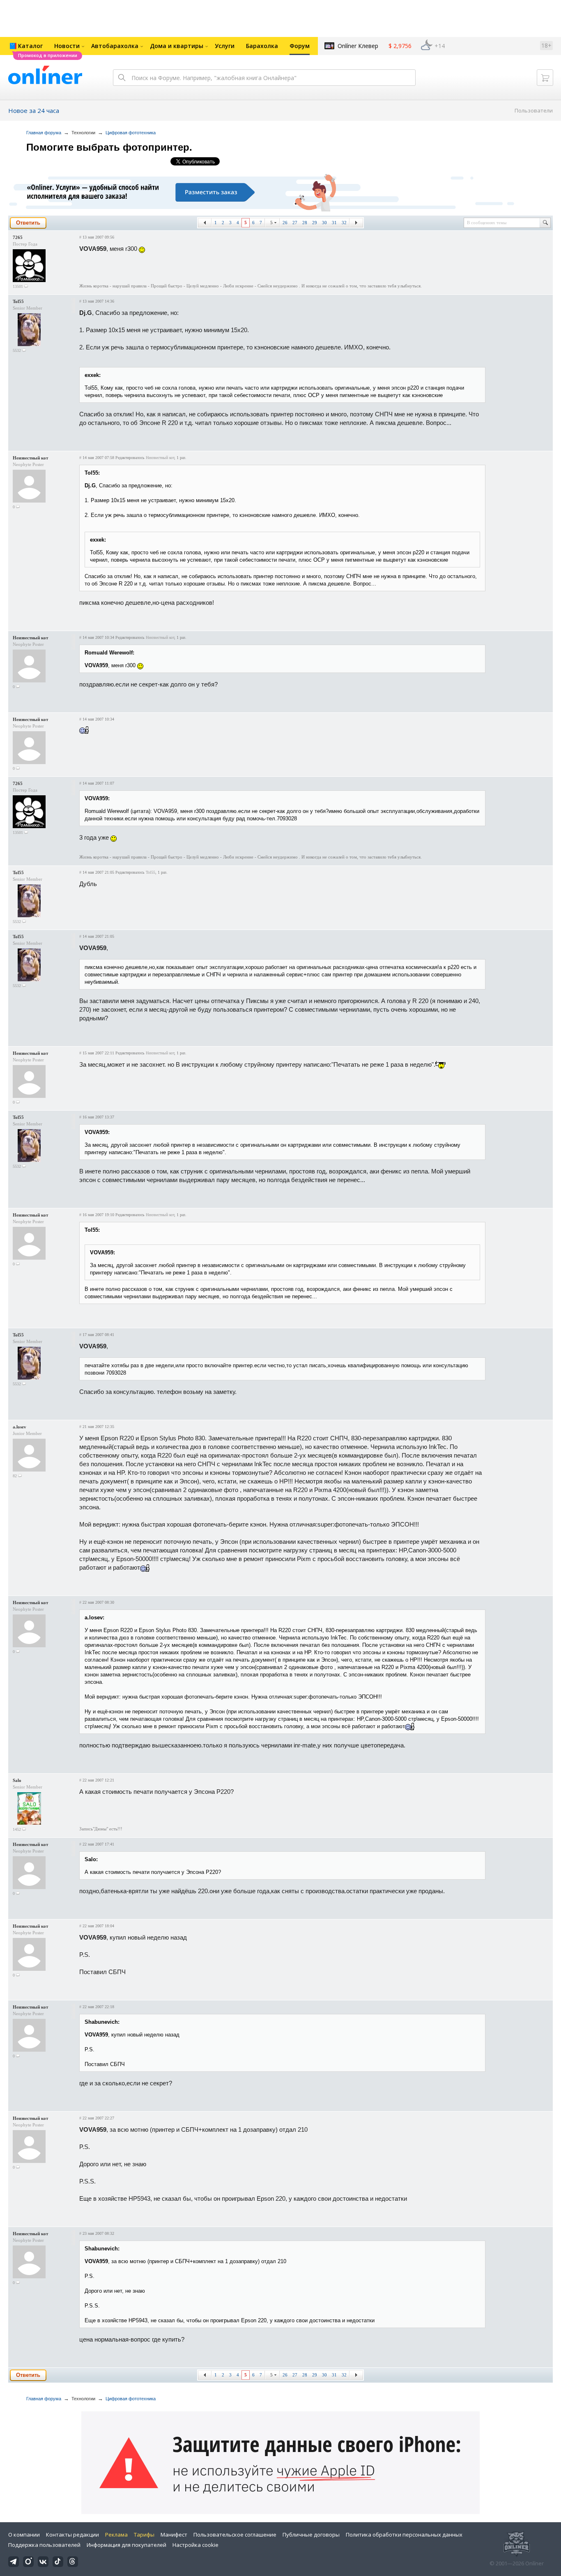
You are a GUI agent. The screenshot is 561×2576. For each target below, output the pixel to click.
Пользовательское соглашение (235, 2535)
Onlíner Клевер (358, 46)
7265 (18, 237)
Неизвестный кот (30, 458)
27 (295, 223)
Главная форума (44, 133)
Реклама (116, 2535)
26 (285, 223)
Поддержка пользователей (44, 2545)
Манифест (174, 2535)
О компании (24, 2535)
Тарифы (144, 2535)
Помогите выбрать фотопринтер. (109, 147)
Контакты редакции (72, 2535)
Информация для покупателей (126, 2545)
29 (315, 223)
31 (334, 223)
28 (305, 223)
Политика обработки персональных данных (404, 2535)
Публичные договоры (311, 2535)
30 (324, 223)
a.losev (20, 1427)
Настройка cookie (195, 2545)
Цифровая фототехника (131, 133)
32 (344, 223)
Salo (17, 1780)
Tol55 (18, 301)
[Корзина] (545, 78)
